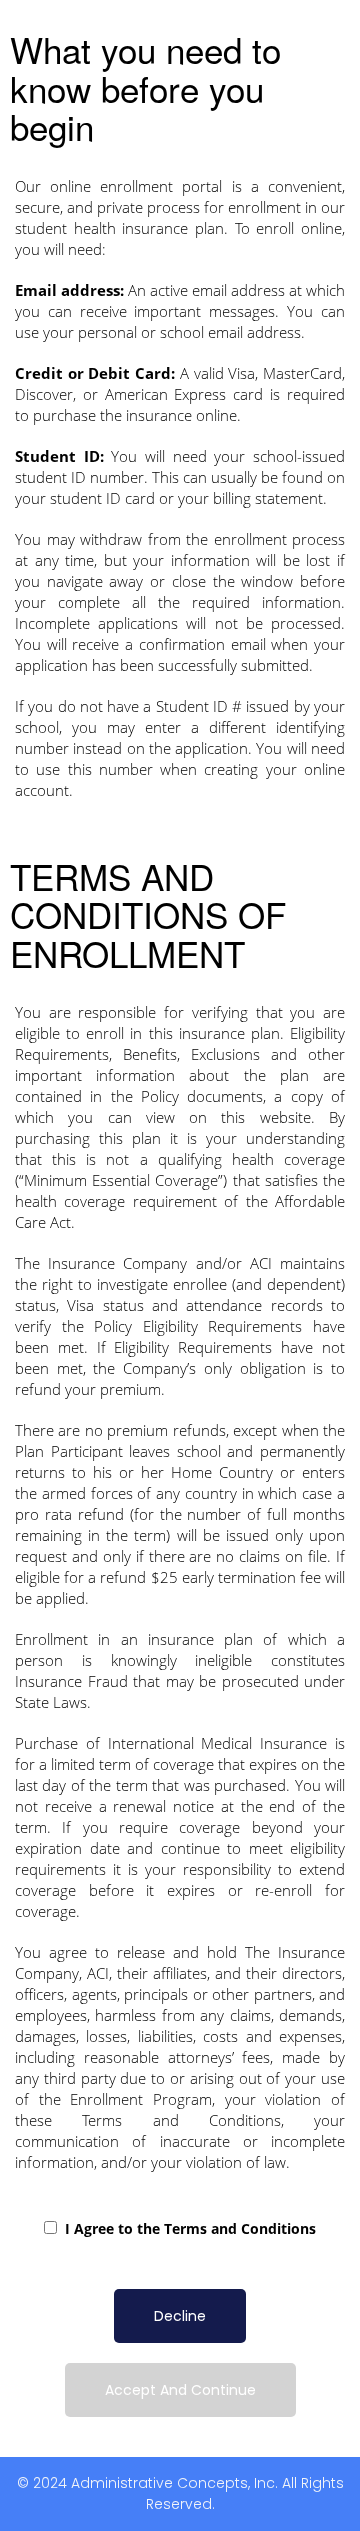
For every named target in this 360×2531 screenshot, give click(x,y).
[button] (180, 2316)
